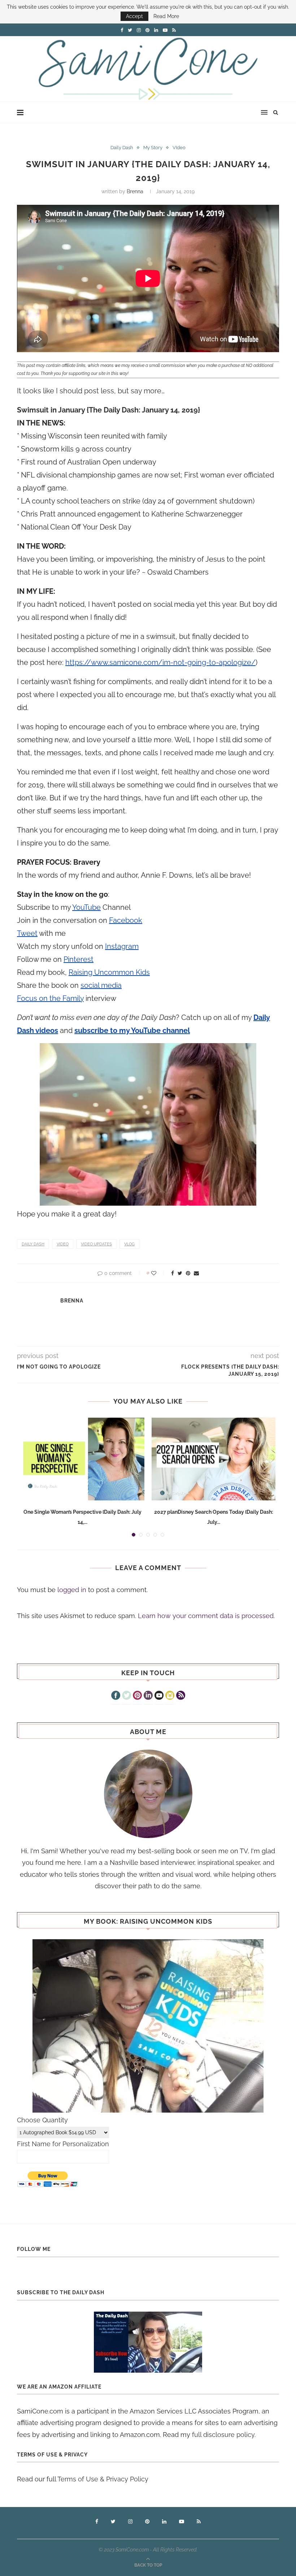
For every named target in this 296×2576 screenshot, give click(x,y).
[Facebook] (116, 1696)
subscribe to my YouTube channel (132, 1030)
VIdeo (179, 148)
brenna (135, 191)
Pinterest (79, 959)
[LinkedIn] (148, 1696)
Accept (134, 16)
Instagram (122, 946)
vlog (129, 1244)
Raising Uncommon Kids (109, 972)
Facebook (126, 920)
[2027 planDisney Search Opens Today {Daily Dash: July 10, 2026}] (214, 1459)
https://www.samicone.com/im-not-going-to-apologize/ (160, 662)
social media (101, 985)
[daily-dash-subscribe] (148, 2342)
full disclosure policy (223, 2435)
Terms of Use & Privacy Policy (103, 2479)
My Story (153, 148)
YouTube (86, 907)
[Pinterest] (137, 1696)
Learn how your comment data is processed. (206, 1616)
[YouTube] (159, 1696)
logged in (72, 1590)
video (63, 1244)
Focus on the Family (50, 998)
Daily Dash (122, 148)
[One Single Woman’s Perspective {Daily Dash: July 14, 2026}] (82, 1459)
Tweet (27, 933)
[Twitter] (127, 1696)
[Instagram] (170, 1696)
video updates (96, 1244)
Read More (166, 16)
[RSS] (181, 1696)
